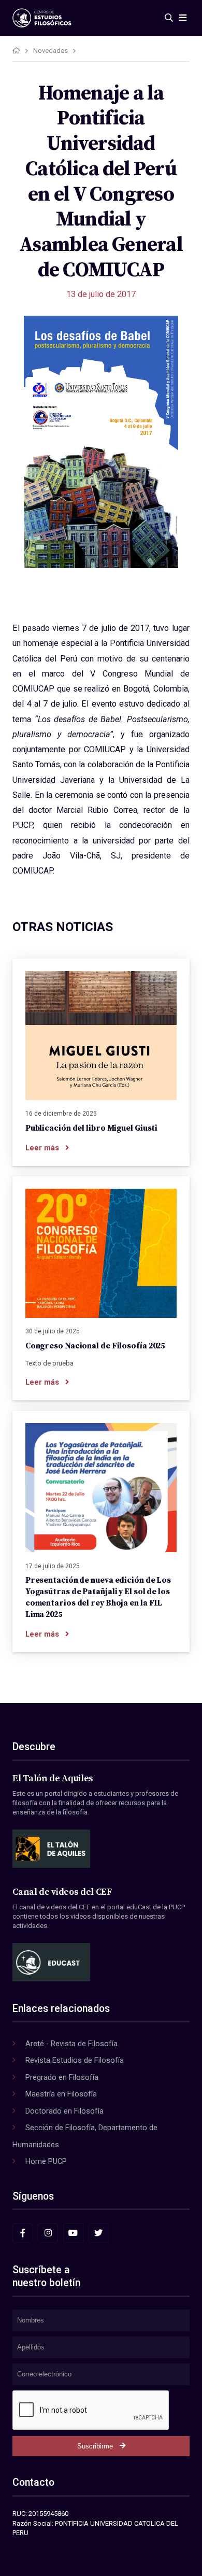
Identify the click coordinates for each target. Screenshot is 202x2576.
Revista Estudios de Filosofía (75, 2060)
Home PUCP (46, 2161)
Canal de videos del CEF (62, 1892)
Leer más (42, 1148)
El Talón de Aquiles (53, 1779)
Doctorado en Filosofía (64, 2111)
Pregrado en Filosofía (62, 2077)
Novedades (51, 51)
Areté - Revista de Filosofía (71, 2044)
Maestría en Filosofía (61, 2094)
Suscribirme (95, 2446)
